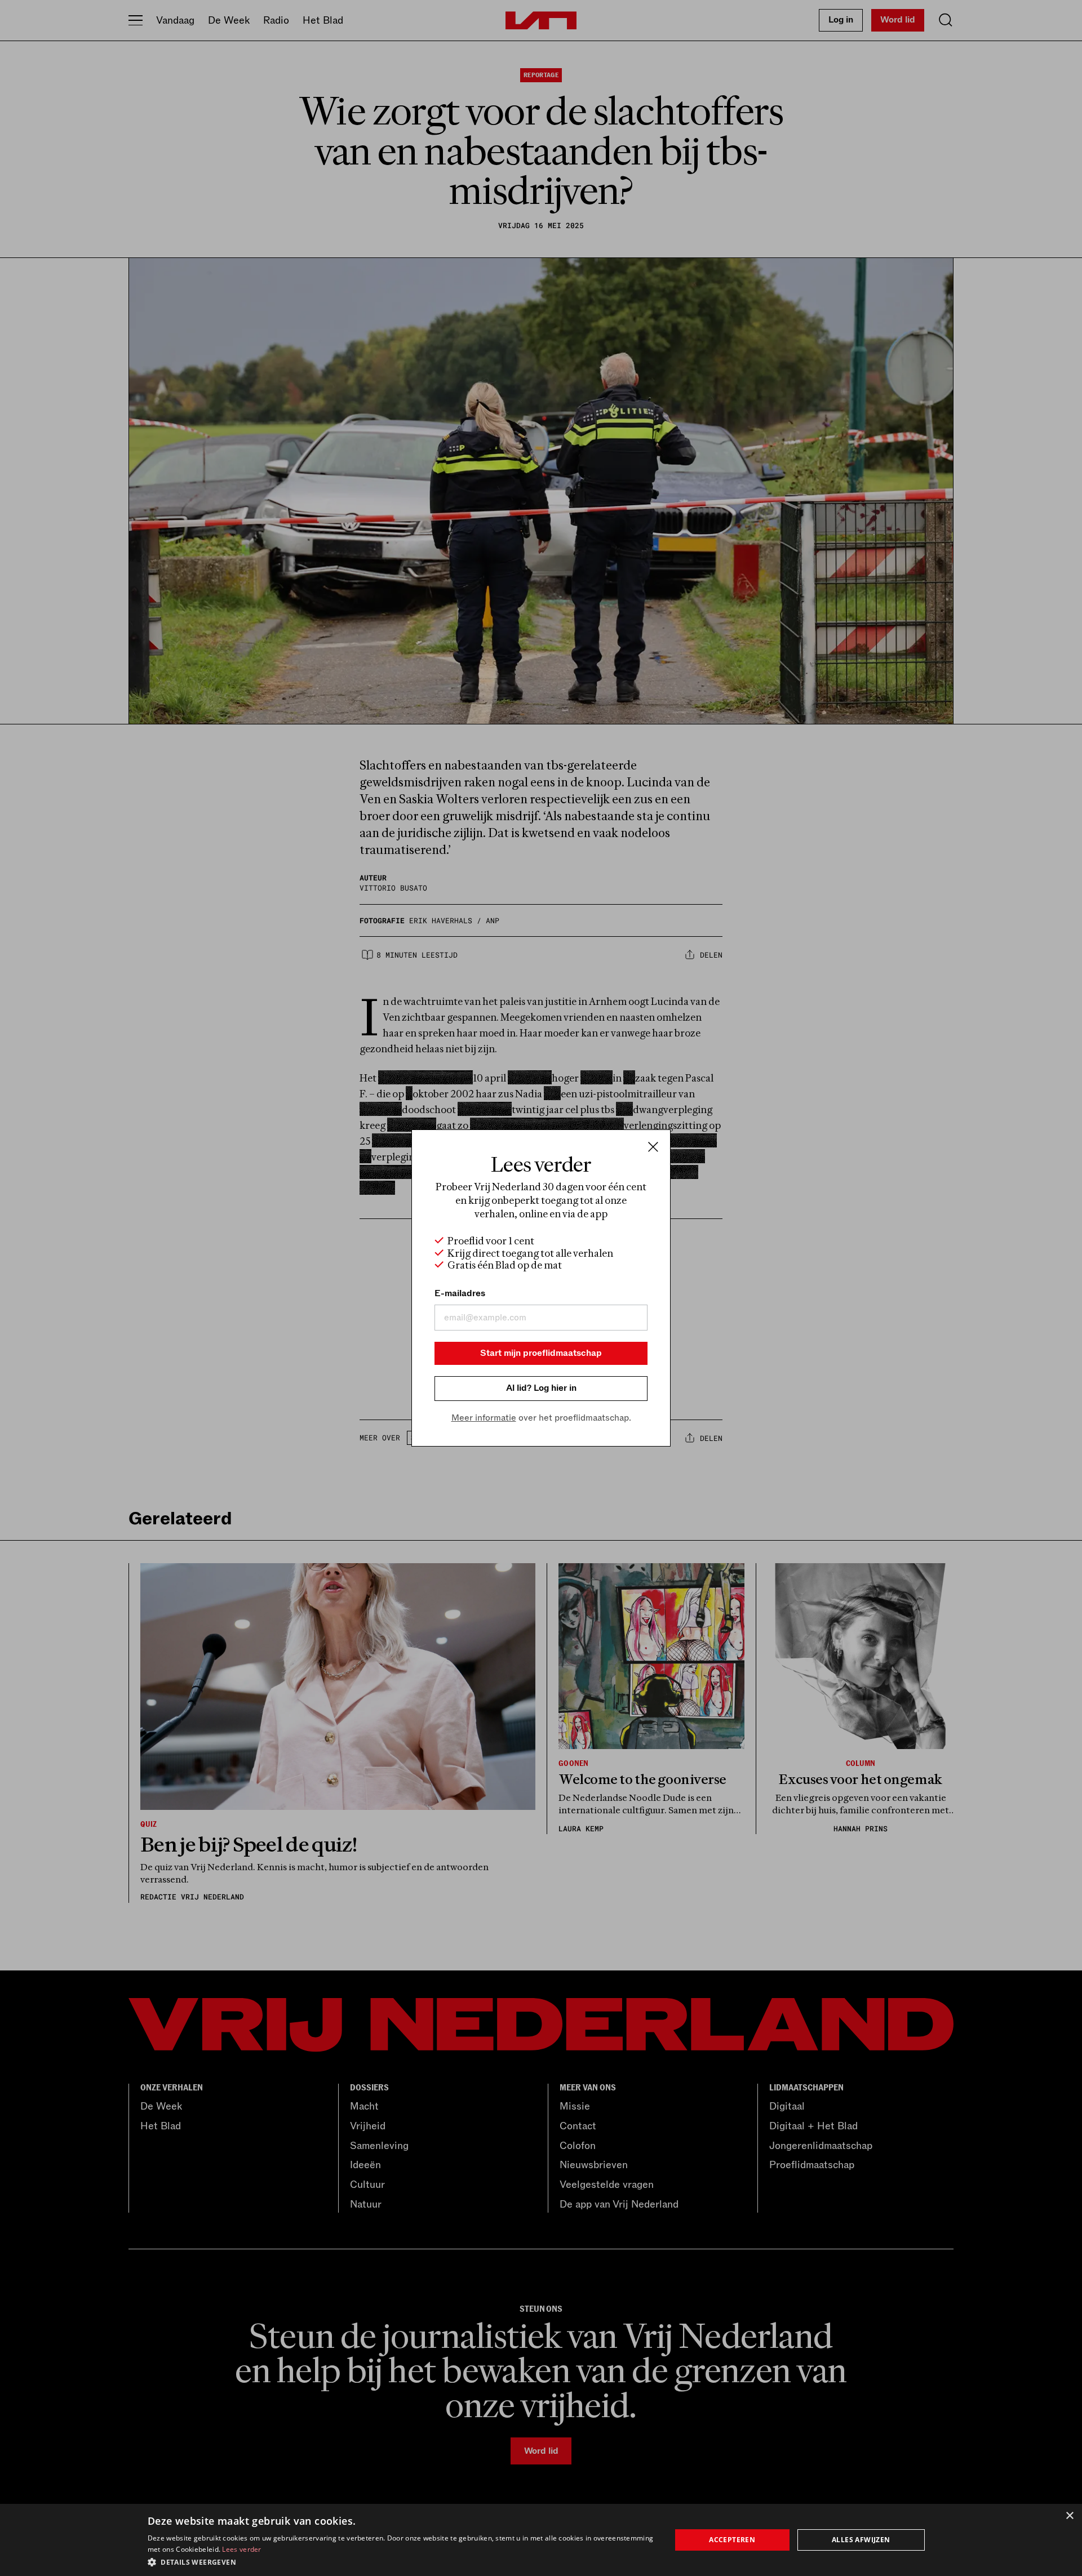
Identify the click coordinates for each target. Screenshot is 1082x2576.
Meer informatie (484, 1418)
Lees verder (241, 2549)
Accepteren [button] (732, 2540)
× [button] (1069, 2516)
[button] (402, 2561)
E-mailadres (460, 1293)
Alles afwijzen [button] (861, 2540)
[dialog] (541, 2540)
